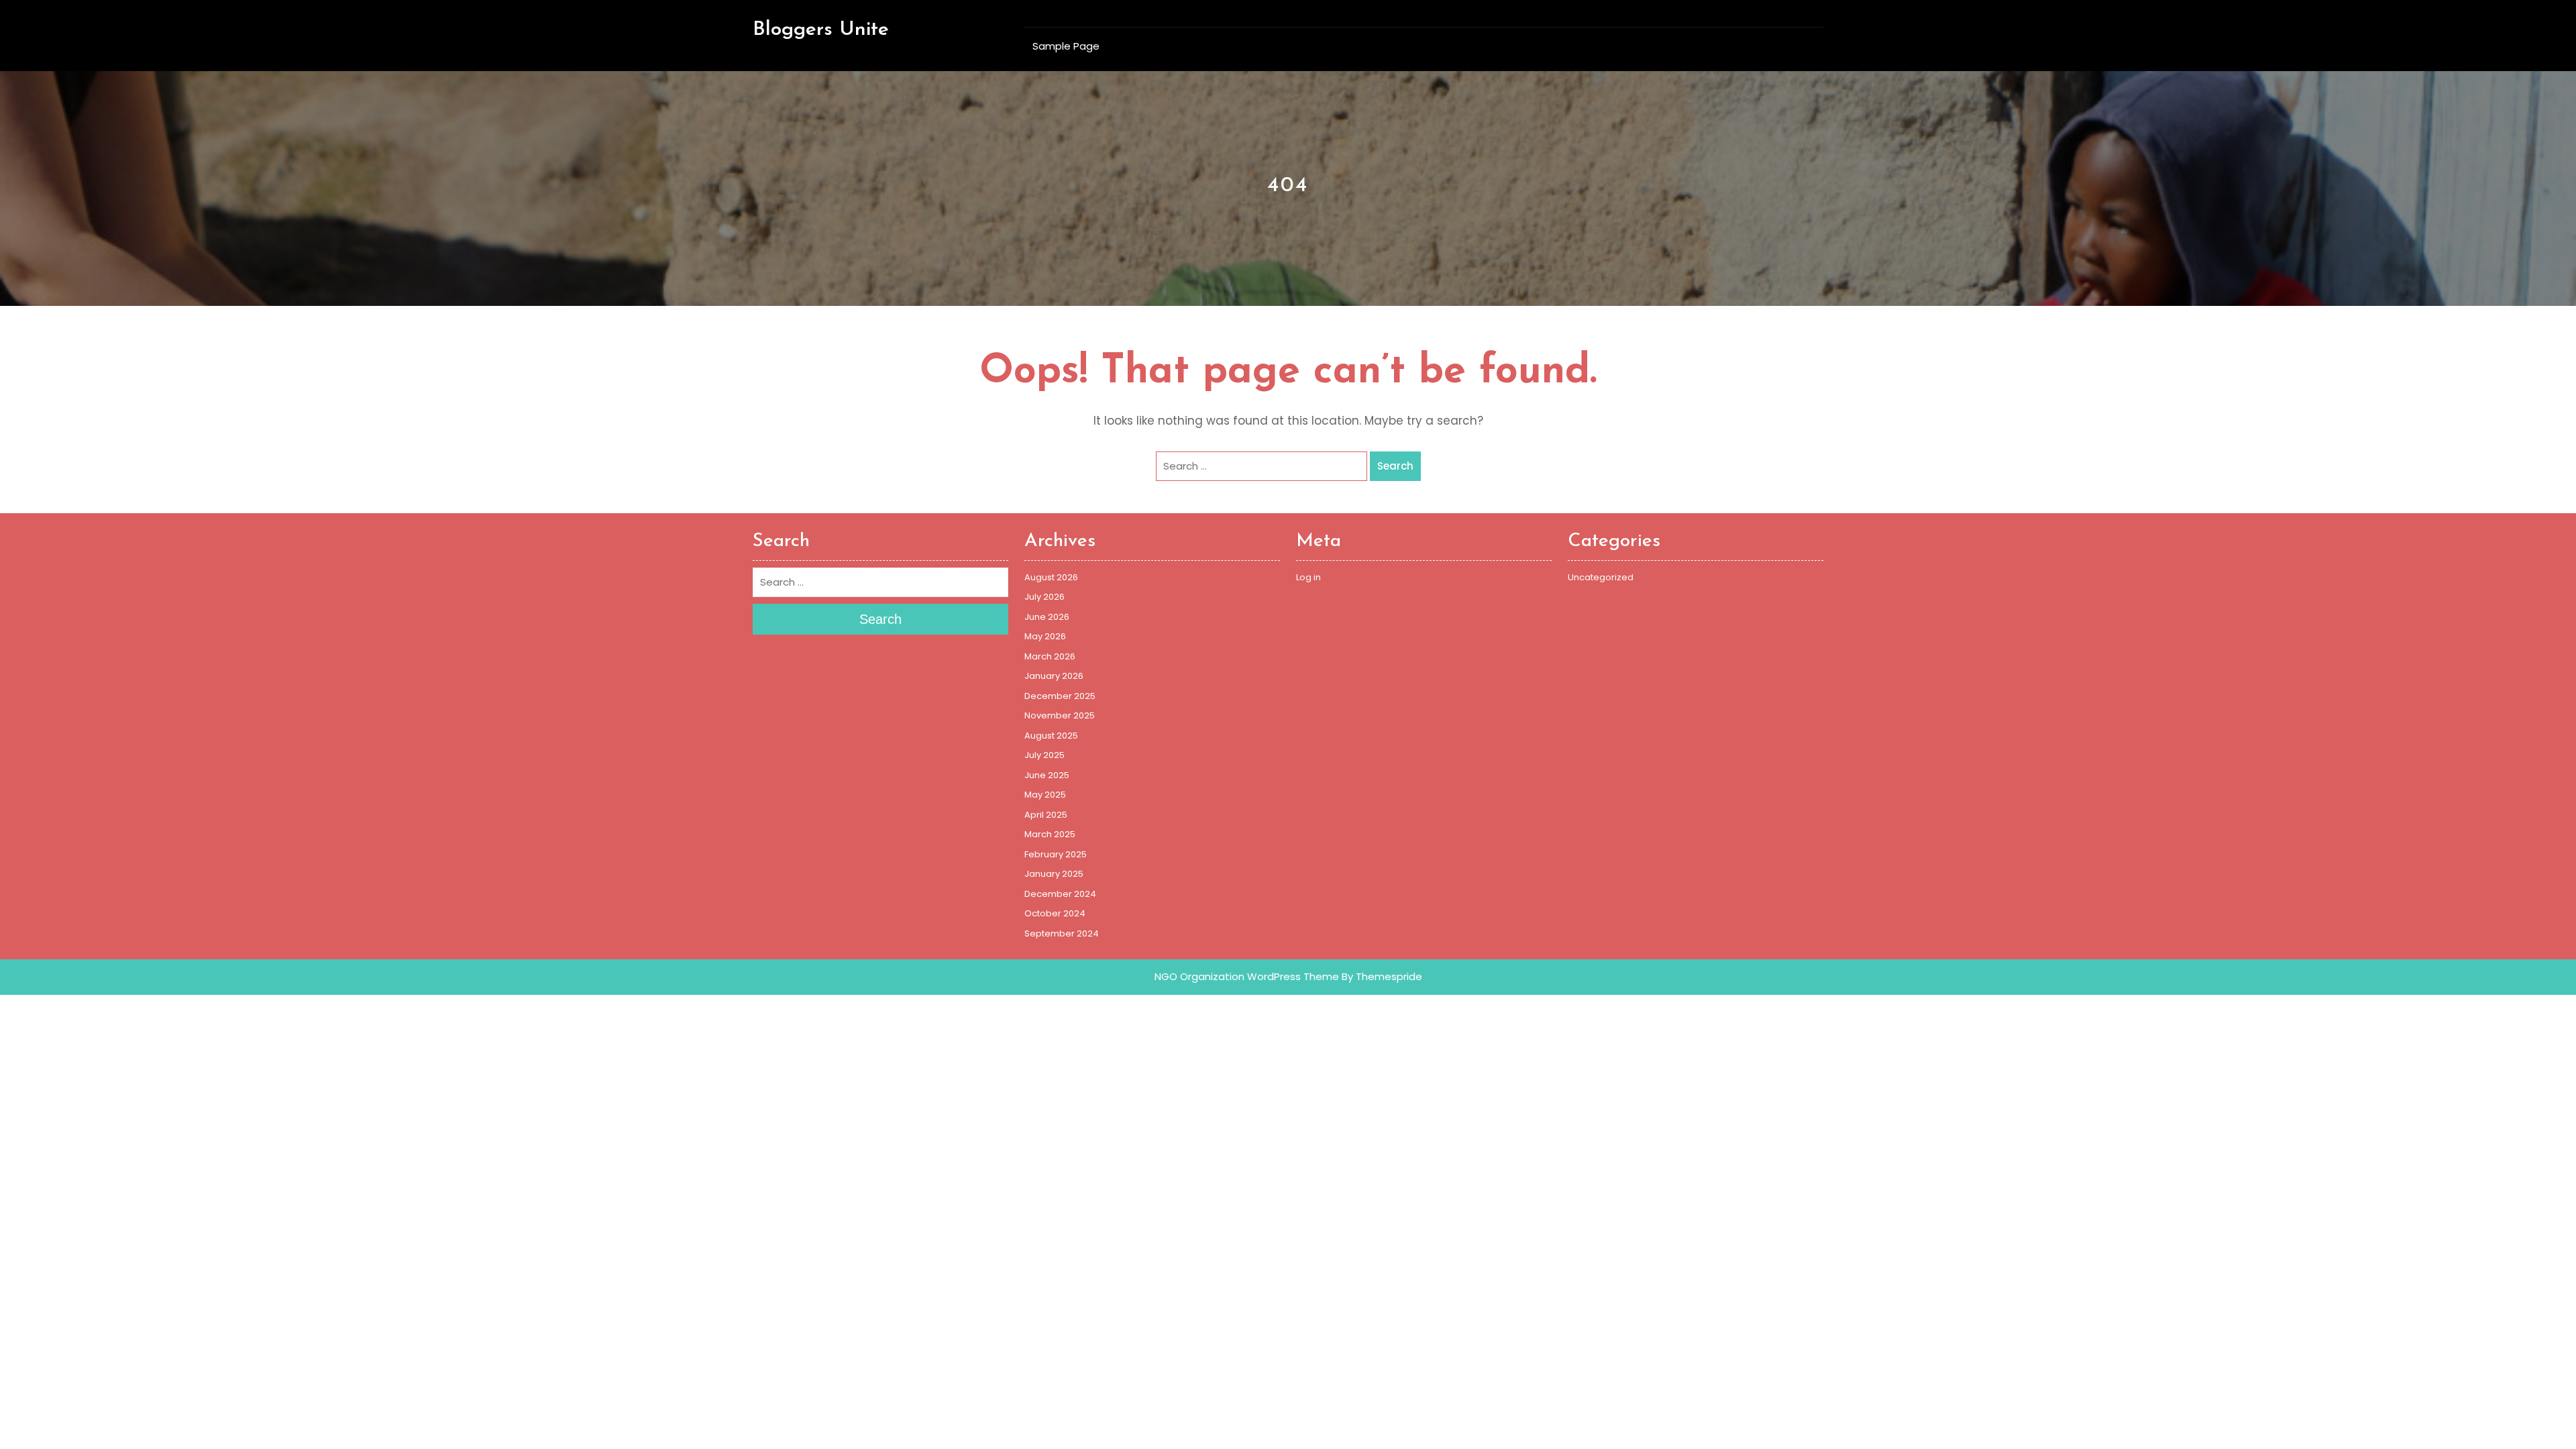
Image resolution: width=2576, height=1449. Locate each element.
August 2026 (1051, 577)
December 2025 (1060, 696)
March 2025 (1050, 834)
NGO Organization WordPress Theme (1247, 976)
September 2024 (1062, 933)
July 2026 (1044, 597)
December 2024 (1060, 894)
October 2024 (1055, 913)
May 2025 (1045, 795)
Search (1395, 466)
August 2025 (1051, 736)
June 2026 (1047, 617)
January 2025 (1054, 874)
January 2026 (1054, 676)
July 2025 (1044, 755)
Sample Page (1066, 46)
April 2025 (1046, 815)
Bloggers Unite (821, 30)
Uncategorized (1601, 577)
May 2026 (1045, 636)
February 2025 (1056, 854)
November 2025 (1060, 715)
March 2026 (1050, 656)
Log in (1308, 577)
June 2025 (1047, 775)
